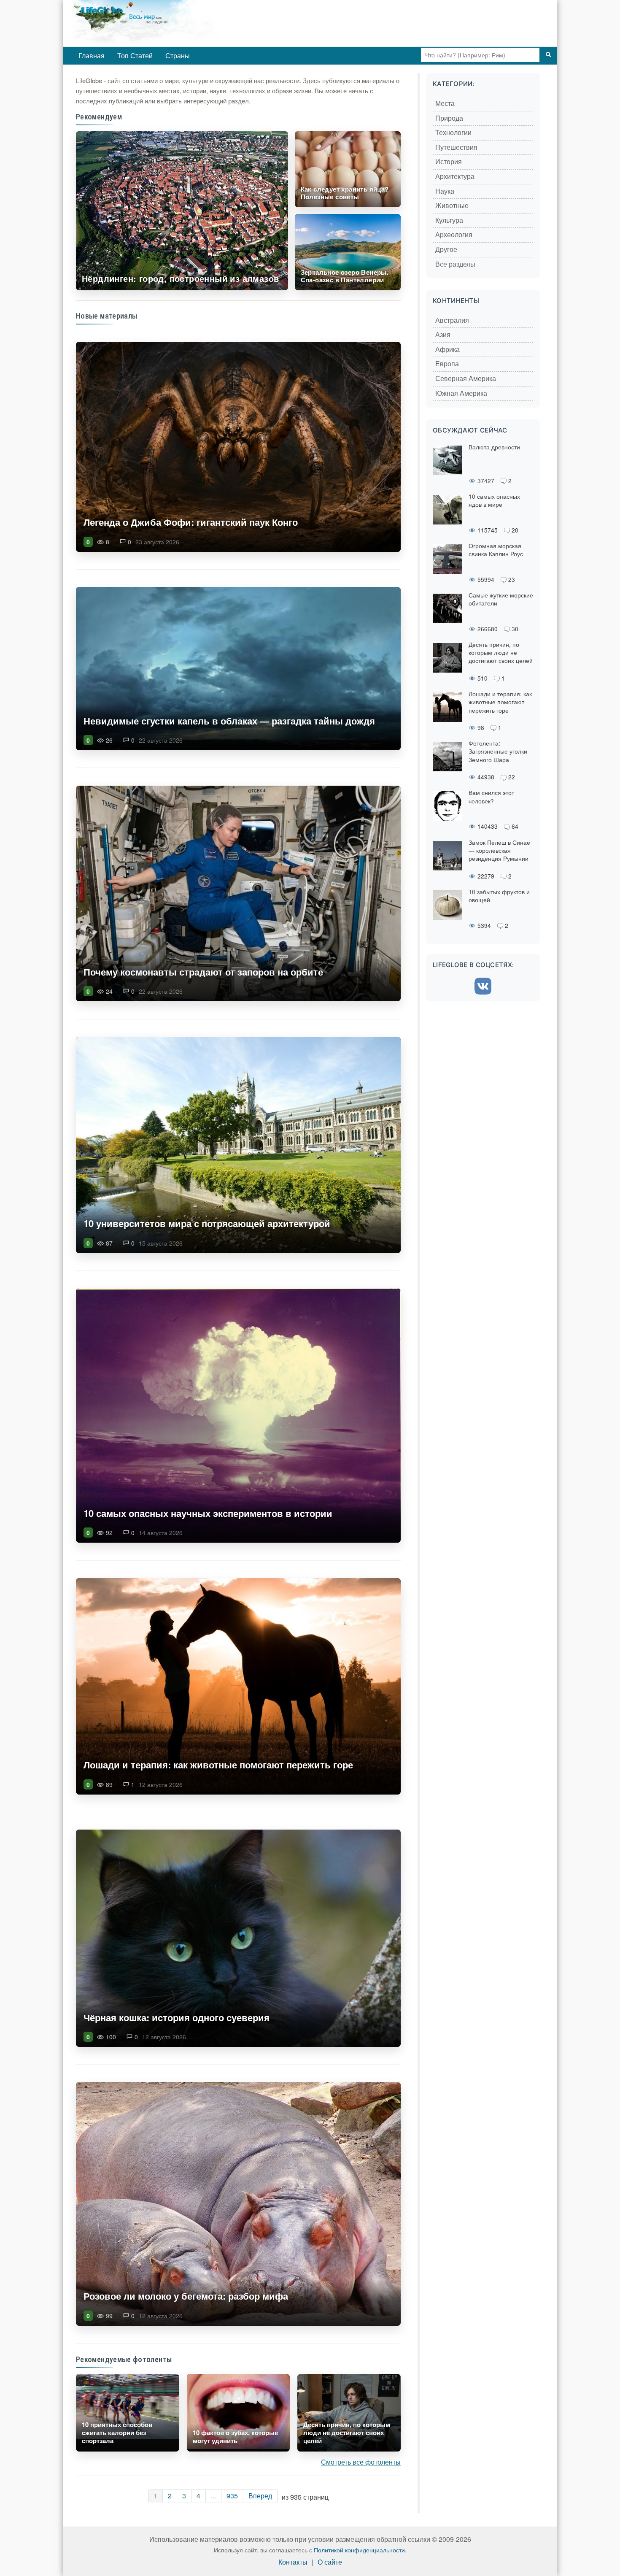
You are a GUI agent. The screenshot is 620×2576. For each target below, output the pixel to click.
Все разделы (455, 264)
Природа (449, 118)
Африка (447, 350)
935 (232, 2496)
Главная (92, 55)
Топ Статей (135, 55)
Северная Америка (466, 379)
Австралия (452, 320)
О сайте (330, 2562)
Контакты (293, 2562)
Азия (443, 335)
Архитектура (455, 177)
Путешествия (456, 147)
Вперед (260, 2496)
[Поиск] (548, 55)
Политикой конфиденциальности (359, 2550)
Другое (446, 250)
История (449, 162)
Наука (445, 191)
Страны (178, 55)
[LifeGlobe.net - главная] (181, 23)
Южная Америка (461, 393)
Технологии (453, 133)
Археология (454, 235)
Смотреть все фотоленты (361, 2462)
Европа (447, 364)
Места (445, 104)
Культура (449, 220)
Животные (452, 206)
